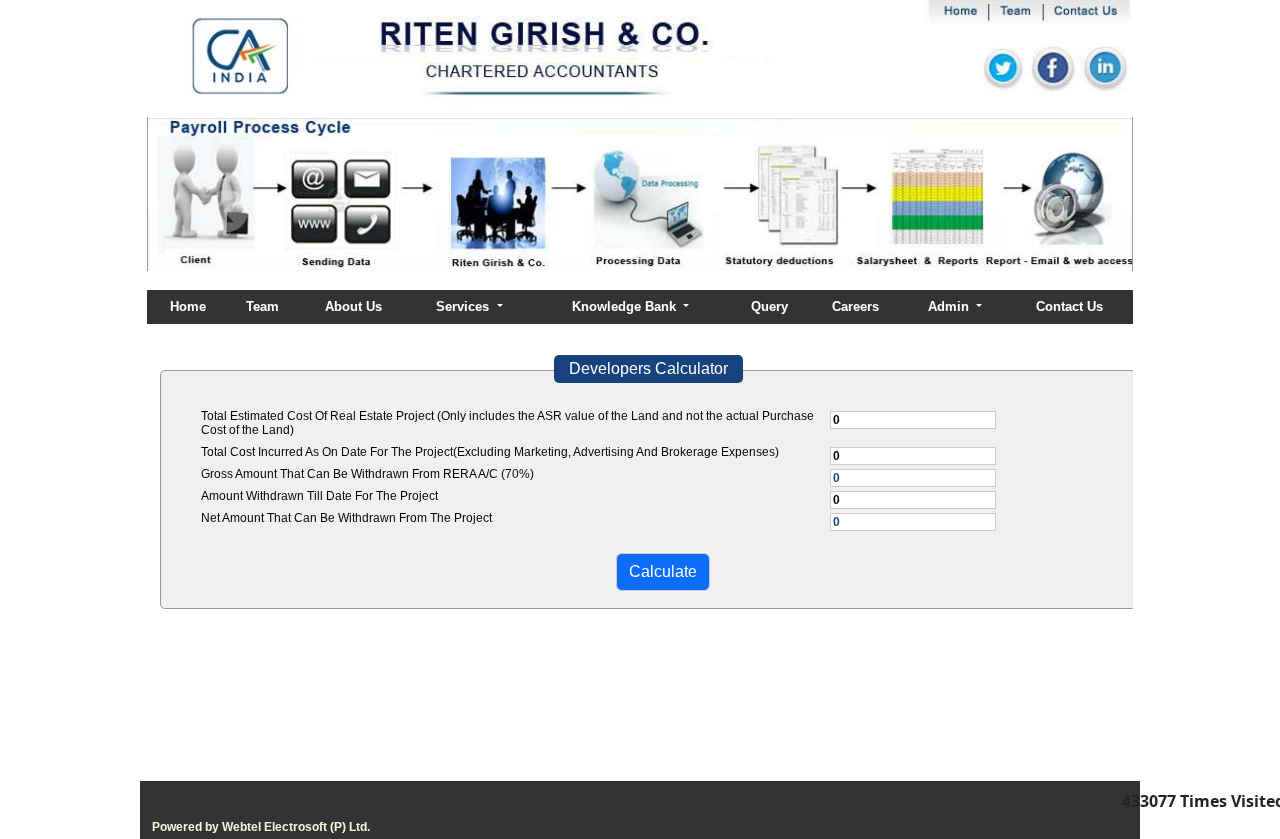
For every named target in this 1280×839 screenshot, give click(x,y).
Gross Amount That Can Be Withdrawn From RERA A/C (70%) (367, 474)
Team (262, 306)
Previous (227, 211)
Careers (855, 306)
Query (769, 306)
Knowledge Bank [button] (626, 306)
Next (1042, 211)
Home (188, 306)
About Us (353, 306)
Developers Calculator (648, 368)
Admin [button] (950, 306)
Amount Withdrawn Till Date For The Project (319, 496)
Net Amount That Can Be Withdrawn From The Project (346, 518)
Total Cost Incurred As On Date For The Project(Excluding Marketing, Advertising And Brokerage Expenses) (490, 452)
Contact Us (1069, 306)
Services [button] (464, 306)
